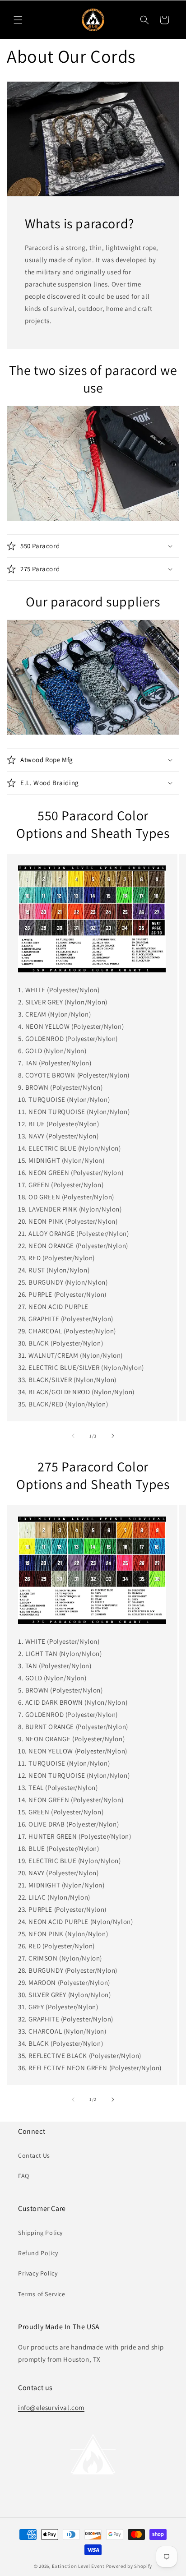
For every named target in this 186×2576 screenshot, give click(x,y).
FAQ (24, 2176)
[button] (18, 20)
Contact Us (34, 2155)
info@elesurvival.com (51, 2407)
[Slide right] (113, 1436)
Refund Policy (38, 2253)
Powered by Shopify (129, 2566)
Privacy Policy (38, 2273)
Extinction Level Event (78, 2566)
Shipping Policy (40, 2233)
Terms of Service (42, 2294)
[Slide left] (73, 1436)
